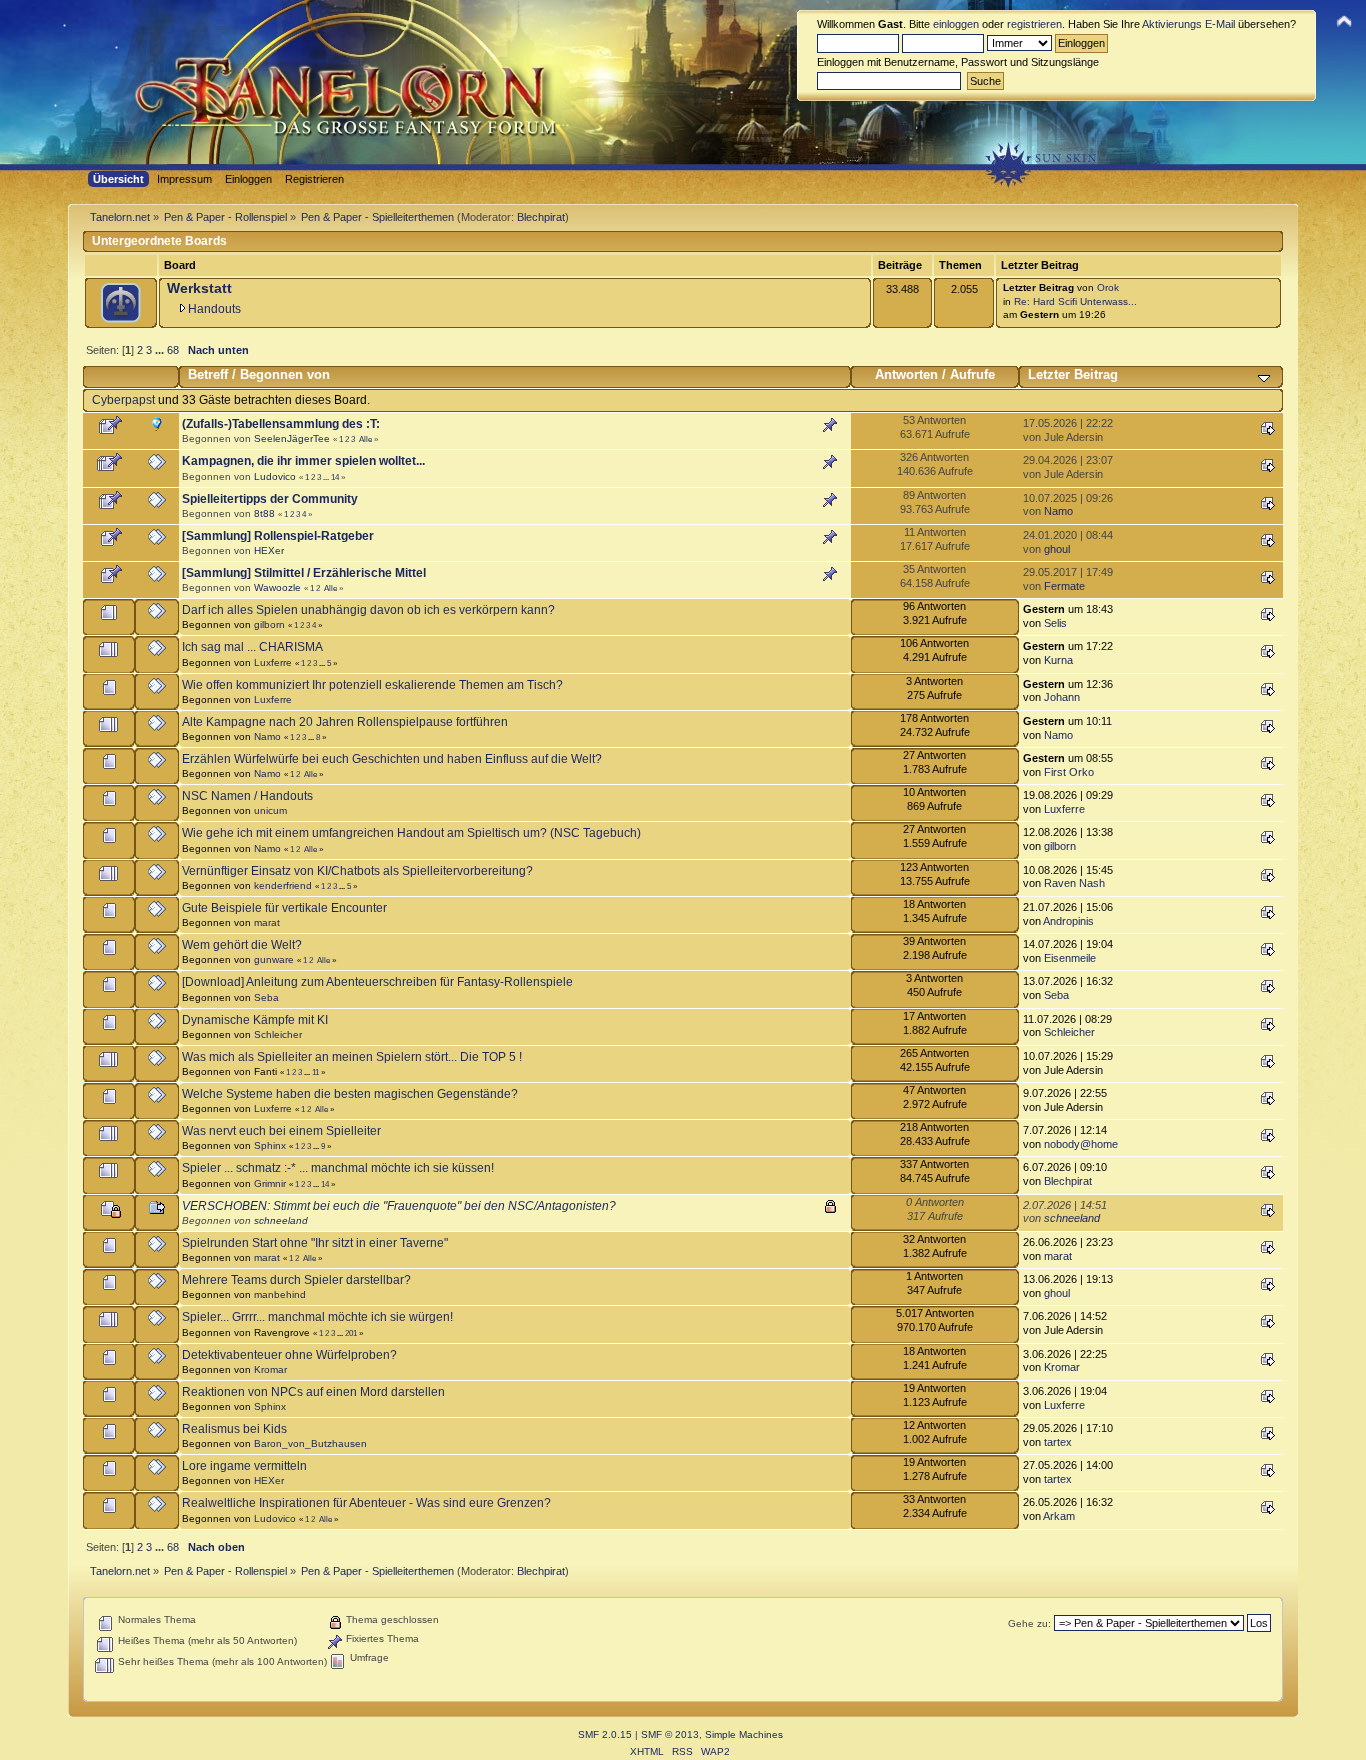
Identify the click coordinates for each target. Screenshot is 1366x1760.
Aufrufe (972, 374)
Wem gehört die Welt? (242, 945)
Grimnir (270, 1183)
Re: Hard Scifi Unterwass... (1075, 301)
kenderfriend (283, 885)
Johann (1062, 697)
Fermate (1064, 586)
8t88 (264, 513)
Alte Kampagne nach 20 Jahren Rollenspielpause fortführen (345, 722)
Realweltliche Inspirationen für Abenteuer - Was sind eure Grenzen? (366, 1503)
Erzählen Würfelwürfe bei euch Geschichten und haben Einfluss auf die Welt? (392, 759)
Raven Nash (1074, 883)
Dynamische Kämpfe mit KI (255, 1020)
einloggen (956, 24)
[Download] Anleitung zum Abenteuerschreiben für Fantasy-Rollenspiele (377, 982)
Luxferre (273, 662)
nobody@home (1081, 1144)
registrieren (1034, 24)
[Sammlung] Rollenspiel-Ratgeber (278, 536)
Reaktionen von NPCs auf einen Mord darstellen (313, 1392)
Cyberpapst (123, 400)
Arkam (1059, 1516)
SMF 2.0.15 (605, 1734)
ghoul (1057, 549)
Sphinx (270, 1145)
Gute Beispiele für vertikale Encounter (284, 908)
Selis (1055, 623)
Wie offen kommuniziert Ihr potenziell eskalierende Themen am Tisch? (372, 685)
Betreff (208, 374)
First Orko (1069, 772)
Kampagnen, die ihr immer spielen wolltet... (303, 461)
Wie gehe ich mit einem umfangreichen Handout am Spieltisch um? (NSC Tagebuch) (411, 833)
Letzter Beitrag (1073, 374)
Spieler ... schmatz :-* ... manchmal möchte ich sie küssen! (338, 1168)
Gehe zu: (1029, 1623)
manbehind (280, 1294)
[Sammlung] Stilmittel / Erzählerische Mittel (304, 573)
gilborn (269, 624)
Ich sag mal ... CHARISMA (252, 647)
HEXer (269, 550)
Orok (1108, 287)
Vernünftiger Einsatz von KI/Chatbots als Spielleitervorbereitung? (357, 871)
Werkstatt (199, 288)
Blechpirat (541, 217)
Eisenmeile (1070, 958)
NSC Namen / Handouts (247, 796)
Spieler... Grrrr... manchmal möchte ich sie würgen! (317, 1317)
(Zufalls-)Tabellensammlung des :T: (281, 424)
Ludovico (275, 476)
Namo (1058, 511)
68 (173, 350)
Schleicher (278, 1034)
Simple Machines (744, 1734)
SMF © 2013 (670, 1734)
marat (267, 922)
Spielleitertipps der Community (270, 499)
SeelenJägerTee (292, 438)
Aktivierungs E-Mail (1188, 24)
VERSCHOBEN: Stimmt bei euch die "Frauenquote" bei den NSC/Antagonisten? (399, 1206)
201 (351, 1333)
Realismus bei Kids (234, 1429)
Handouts (214, 309)
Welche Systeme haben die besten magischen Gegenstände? (350, 1094)
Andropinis (1068, 921)
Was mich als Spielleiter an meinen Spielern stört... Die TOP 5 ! (352, 1057)
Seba (266, 997)
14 (335, 477)
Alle (365, 439)
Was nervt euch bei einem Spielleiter (281, 1131)
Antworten (906, 374)
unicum (270, 810)
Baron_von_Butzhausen (310, 1443)
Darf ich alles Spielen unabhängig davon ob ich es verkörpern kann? (368, 610)
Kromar (270, 1369)
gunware (274, 959)
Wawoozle (277, 587)
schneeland (281, 1220)
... (161, 350)
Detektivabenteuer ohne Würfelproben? (289, 1355)
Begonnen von (285, 374)
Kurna (1058, 660)
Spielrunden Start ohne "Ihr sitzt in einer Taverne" (315, 1243)
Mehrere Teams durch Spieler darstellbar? (296, 1280)
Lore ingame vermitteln (244, 1466)
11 (315, 1072)
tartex (1058, 1442)
